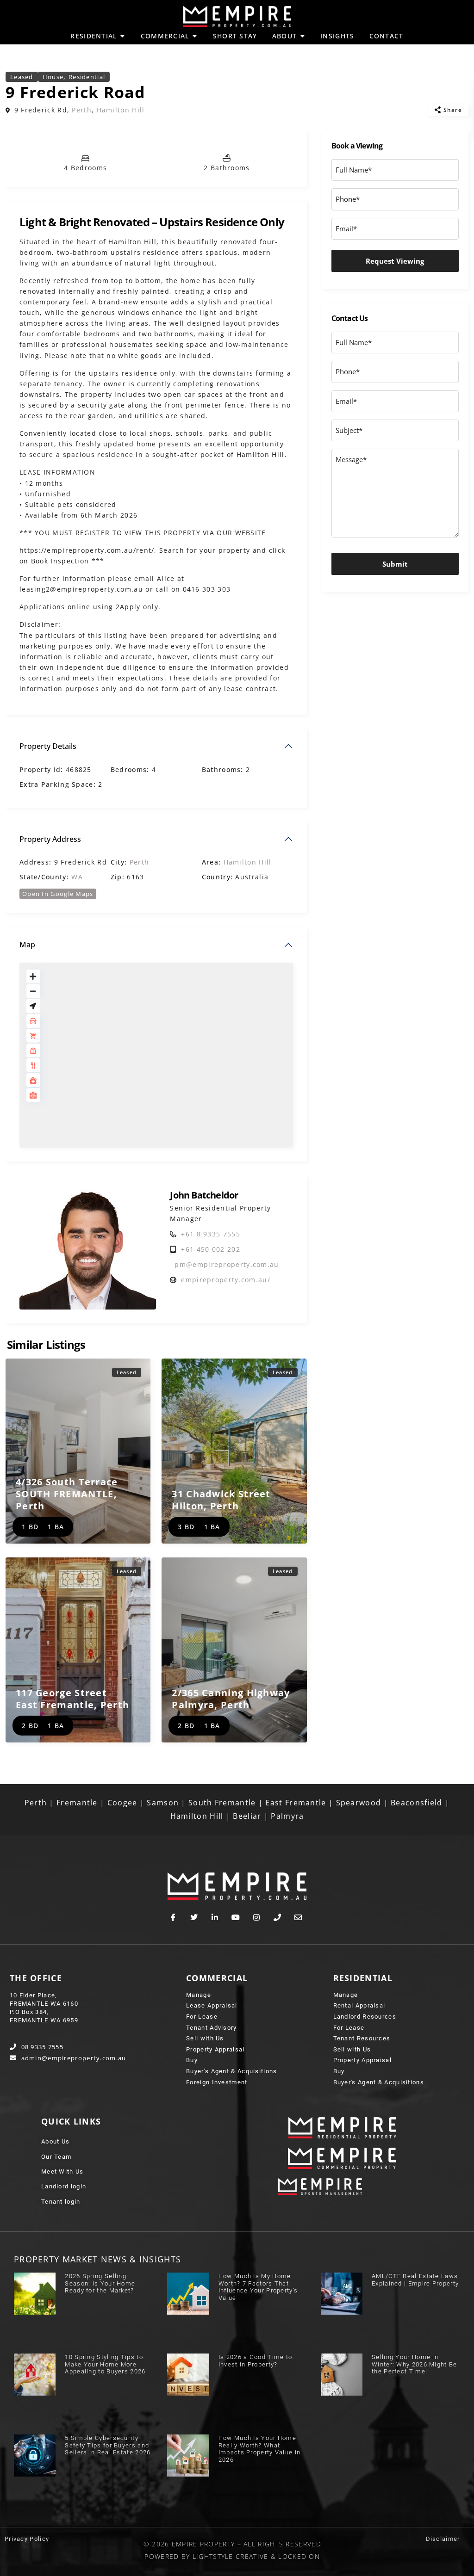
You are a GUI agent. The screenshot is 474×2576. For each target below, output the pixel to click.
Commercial (217, 1978)
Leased (22, 77)
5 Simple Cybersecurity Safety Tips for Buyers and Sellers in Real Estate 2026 (108, 2445)
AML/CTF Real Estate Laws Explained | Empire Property (415, 2280)
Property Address (50, 839)
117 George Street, (72, 1699)
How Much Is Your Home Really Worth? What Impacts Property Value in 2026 (260, 2449)
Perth (82, 110)
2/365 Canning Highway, (231, 1699)
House (53, 77)
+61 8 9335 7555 (211, 1234)
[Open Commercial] (195, 36)
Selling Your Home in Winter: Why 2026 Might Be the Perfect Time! (415, 2364)
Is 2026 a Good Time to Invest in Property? (256, 2361)
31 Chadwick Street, (221, 1500)
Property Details (48, 746)
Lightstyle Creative (231, 2556)
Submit (395, 564)
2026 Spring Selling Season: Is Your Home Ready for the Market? (100, 2283)
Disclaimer (443, 2539)
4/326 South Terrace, (67, 1494)
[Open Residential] (123, 36)
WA (77, 877)
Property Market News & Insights (97, 2259)
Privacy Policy (27, 2539)
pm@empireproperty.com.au (227, 1264)
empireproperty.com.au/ (226, 1280)
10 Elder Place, (34, 1995)
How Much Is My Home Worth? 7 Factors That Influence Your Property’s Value (258, 2287)
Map (27, 945)
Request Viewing (395, 261)
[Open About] (302, 36)
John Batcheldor (204, 1195)
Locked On (299, 2556)
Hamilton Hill (121, 110)
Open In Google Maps (58, 894)
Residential (87, 77)
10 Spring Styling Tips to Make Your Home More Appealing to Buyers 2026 (105, 2364)
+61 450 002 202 (211, 1249)
